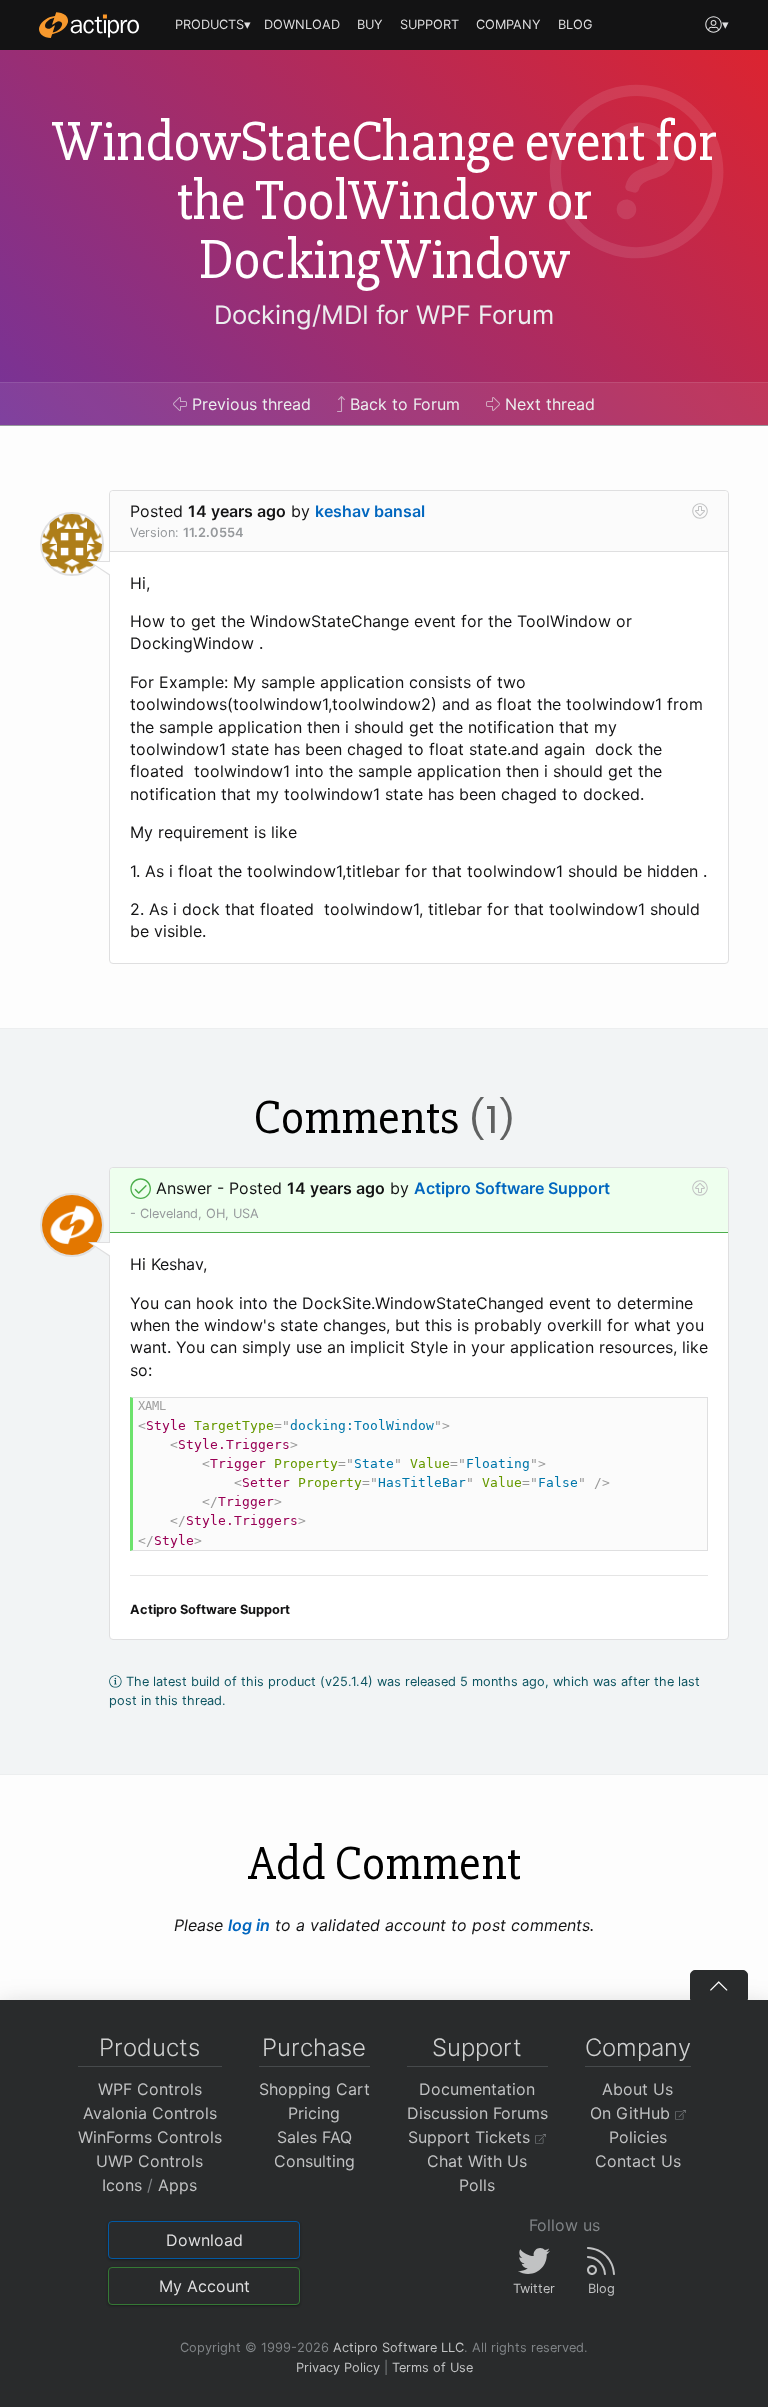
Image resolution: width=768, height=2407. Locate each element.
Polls (477, 2185)
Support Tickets (471, 2137)
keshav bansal (370, 511)
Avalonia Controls (150, 2113)
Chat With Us (477, 2161)
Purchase (314, 2047)
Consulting (314, 2161)
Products (149, 2047)
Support (477, 2047)
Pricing (314, 2113)
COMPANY (508, 24)
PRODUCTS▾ (213, 24)
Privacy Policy (338, 2367)
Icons (122, 2185)
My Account (204, 2286)
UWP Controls (149, 2161)
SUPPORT (429, 24)
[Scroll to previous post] (700, 1188)
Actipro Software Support (512, 1188)
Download (204, 2240)
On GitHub (632, 2113)
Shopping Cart (314, 2089)
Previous (249, 404)
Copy (682, 1415)
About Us (637, 2089)
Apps (177, 2185)
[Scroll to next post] (700, 511)
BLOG (575, 24)
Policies (638, 2137)
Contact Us (638, 2161)
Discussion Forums (477, 2113)
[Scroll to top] (719, 1985)
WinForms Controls (150, 2137)
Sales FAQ (314, 2137)
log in (249, 1925)
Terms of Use (432, 2367)
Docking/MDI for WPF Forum (384, 314)
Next (547, 404)
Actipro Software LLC (398, 2347)
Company (638, 2047)
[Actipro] (89, 25)
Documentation (477, 2089)
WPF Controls (150, 2089)
